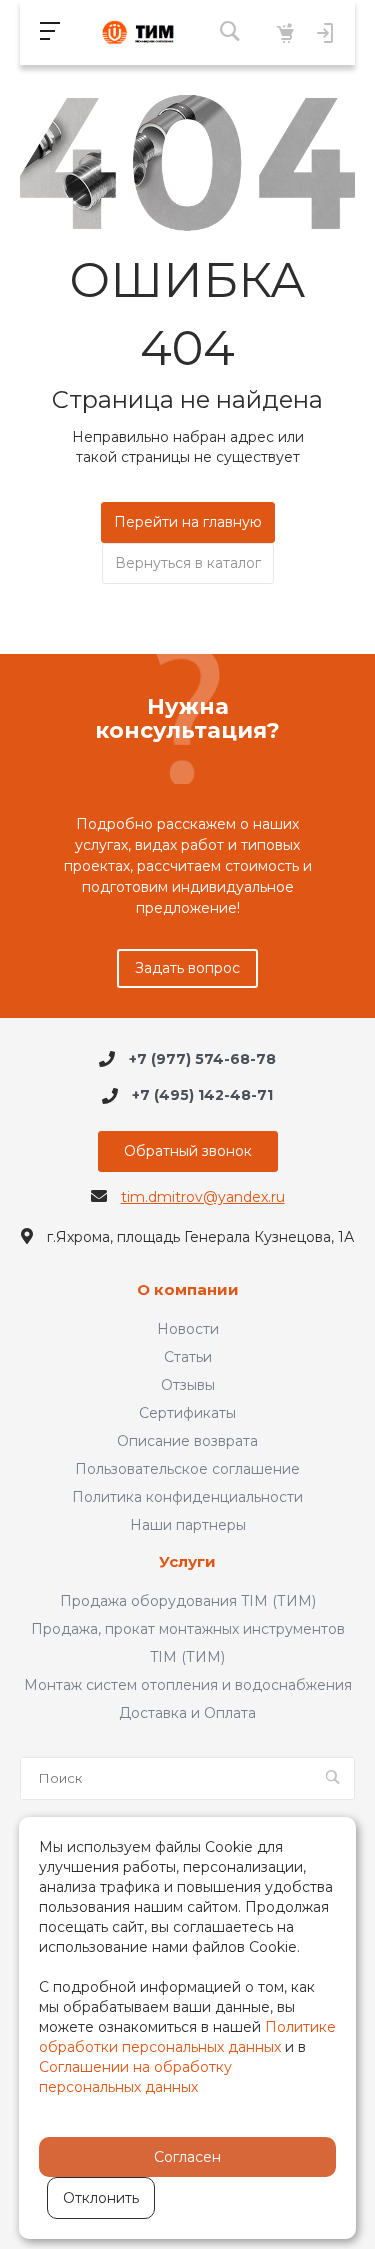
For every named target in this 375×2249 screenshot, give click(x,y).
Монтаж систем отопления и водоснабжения (188, 1685)
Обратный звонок (188, 1151)
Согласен (187, 2157)
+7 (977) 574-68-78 (202, 1059)
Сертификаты (187, 1413)
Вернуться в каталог (188, 563)
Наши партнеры (188, 1525)
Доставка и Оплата (187, 1713)
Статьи (188, 1357)
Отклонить (101, 2198)
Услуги (187, 1562)
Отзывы (188, 1385)
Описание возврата (187, 1441)
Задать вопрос (187, 968)
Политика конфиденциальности (187, 1497)
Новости (188, 1329)
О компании (188, 1290)
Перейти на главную (188, 522)
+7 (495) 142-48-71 (202, 1096)
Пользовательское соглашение (187, 1469)
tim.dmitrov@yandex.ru (203, 1197)
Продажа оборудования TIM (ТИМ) (188, 1601)
